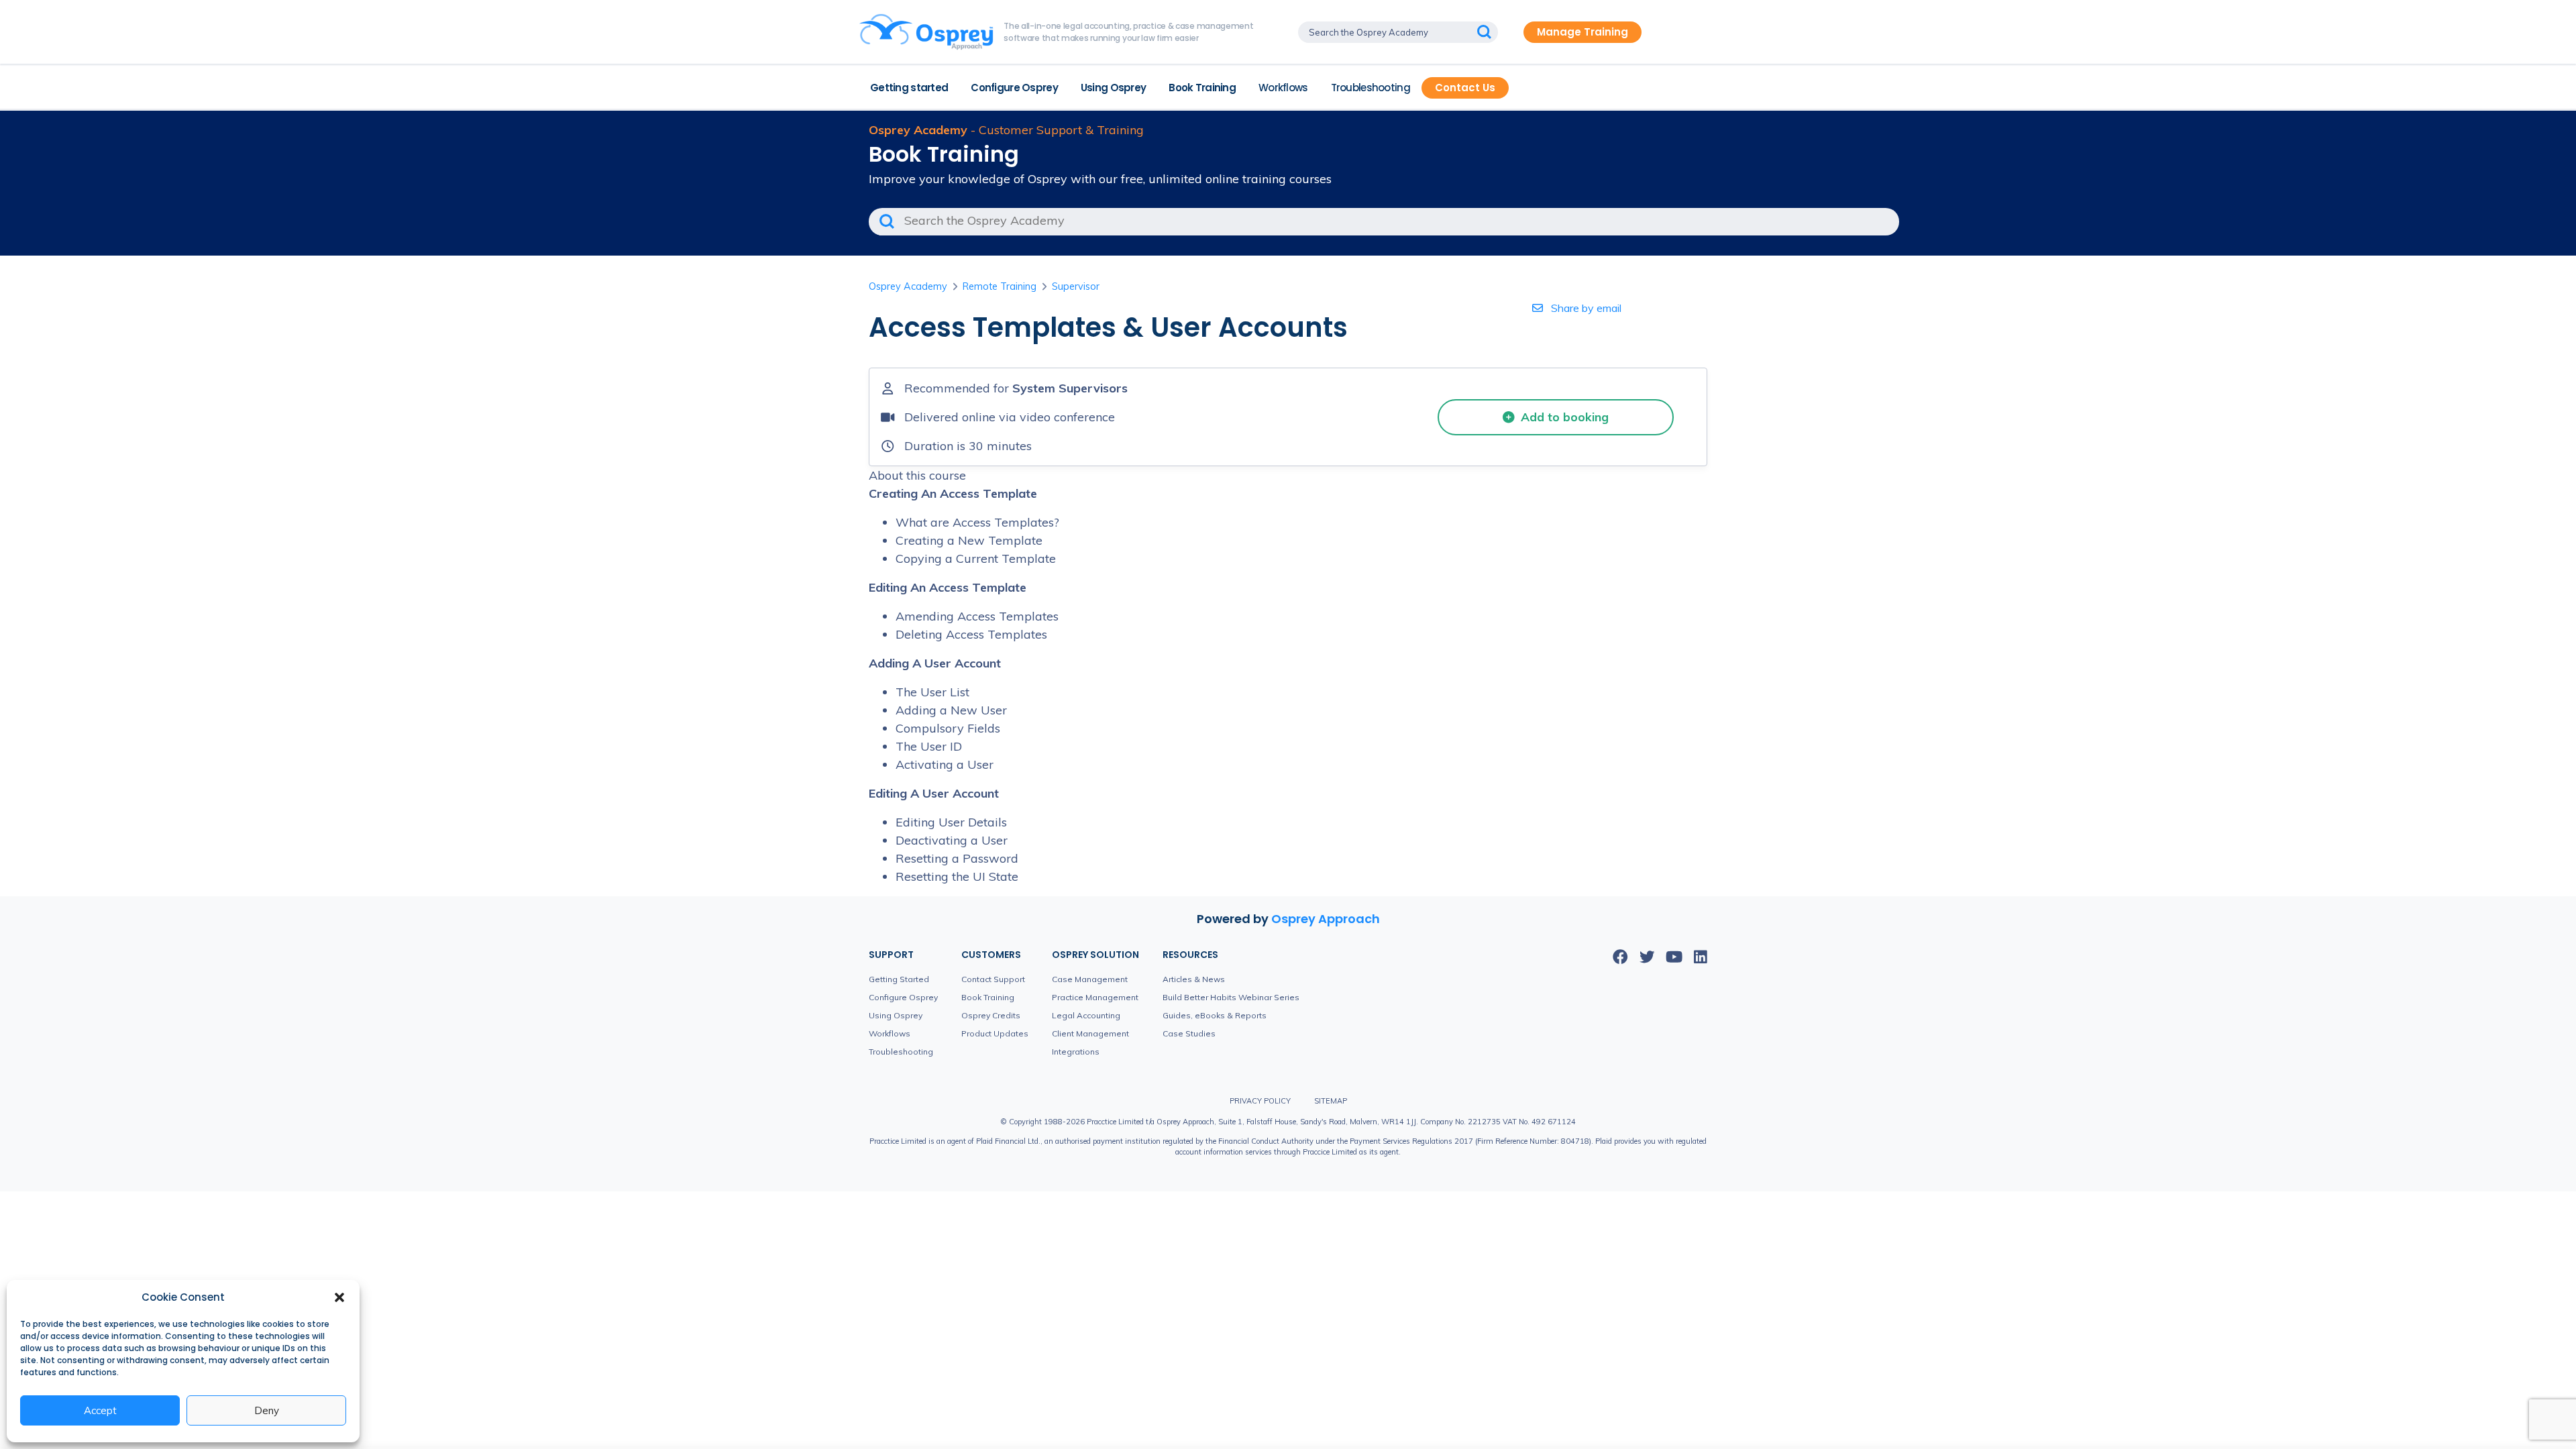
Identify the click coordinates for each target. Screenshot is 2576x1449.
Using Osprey (1113, 88)
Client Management (1090, 1033)
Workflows (1283, 88)
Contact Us (1465, 88)
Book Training (1202, 88)
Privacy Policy (1260, 1101)
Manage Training (1582, 32)
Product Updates (995, 1033)
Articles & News (1194, 979)
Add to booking (1563, 417)
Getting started (909, 88)
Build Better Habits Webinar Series (1231, 997)
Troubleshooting (1371, 88)
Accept (100, 1410)
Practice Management (1095, 997)
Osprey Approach (1326, 919)
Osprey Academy (908, 286)
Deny (267, 1410)
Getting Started (899, 979)
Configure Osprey (1014, 88)
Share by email (1585, 308)
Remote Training (1000, 286)
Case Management (1090, 979)
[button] (339, 1297)
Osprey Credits (991, 1015)
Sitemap (1331, 1101)
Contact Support (993, 979)
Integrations (1076, 1052)
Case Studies (1189, 1033)
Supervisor (1076, 286)
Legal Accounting (1086, 1015)
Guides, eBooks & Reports (1215, 1015)
